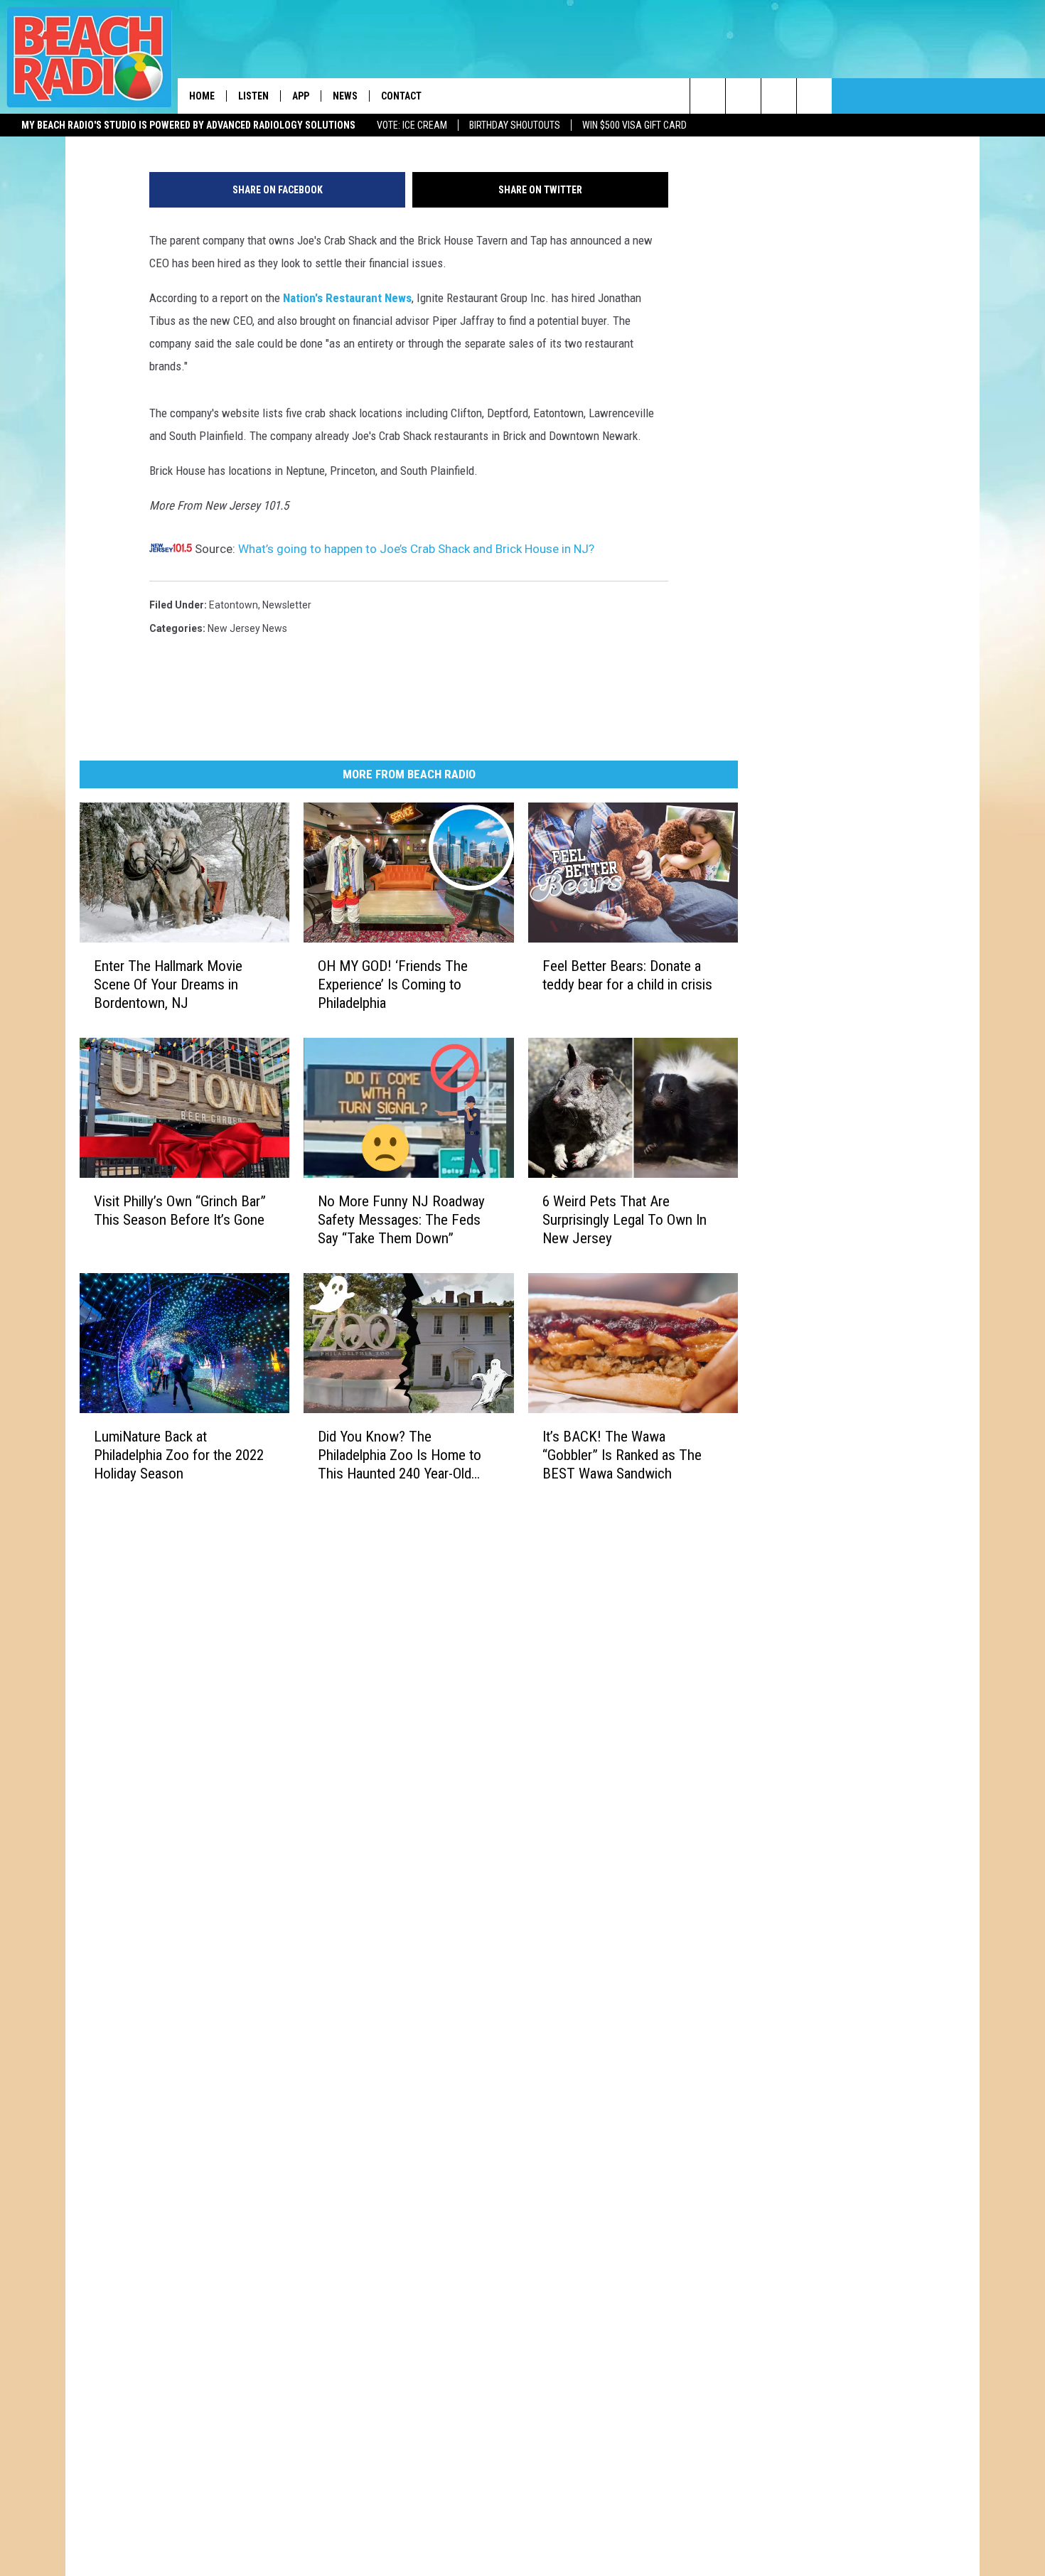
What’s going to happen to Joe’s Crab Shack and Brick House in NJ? (416, 549)
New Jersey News (247, 628)
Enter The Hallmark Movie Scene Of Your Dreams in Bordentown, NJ (168, 984)
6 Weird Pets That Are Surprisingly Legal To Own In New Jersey (625, 1220)
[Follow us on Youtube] (814, 96)
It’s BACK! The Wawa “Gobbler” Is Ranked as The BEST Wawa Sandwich (622, 1455)
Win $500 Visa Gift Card (634, 125)
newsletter (287, 605)
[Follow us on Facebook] (779, 96)
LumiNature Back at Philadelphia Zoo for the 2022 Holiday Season (179, 1455)
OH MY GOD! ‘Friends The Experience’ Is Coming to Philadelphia (393, 984)
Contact (401, 96)
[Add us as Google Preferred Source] (743, 96)
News (345, 96)
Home (202, 96)
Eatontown (234, 605)
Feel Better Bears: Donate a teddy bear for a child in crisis (627, 975)
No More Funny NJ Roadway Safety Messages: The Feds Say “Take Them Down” (401, 1220)
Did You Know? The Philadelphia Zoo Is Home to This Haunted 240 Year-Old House (400, 1455)
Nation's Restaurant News (347, 298)
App (301, 96)
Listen (253, 96)
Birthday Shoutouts (515, 125)
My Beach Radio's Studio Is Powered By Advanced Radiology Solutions (188, 125)
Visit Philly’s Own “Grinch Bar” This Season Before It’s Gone (180, 1211)
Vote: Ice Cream (412, 125)
